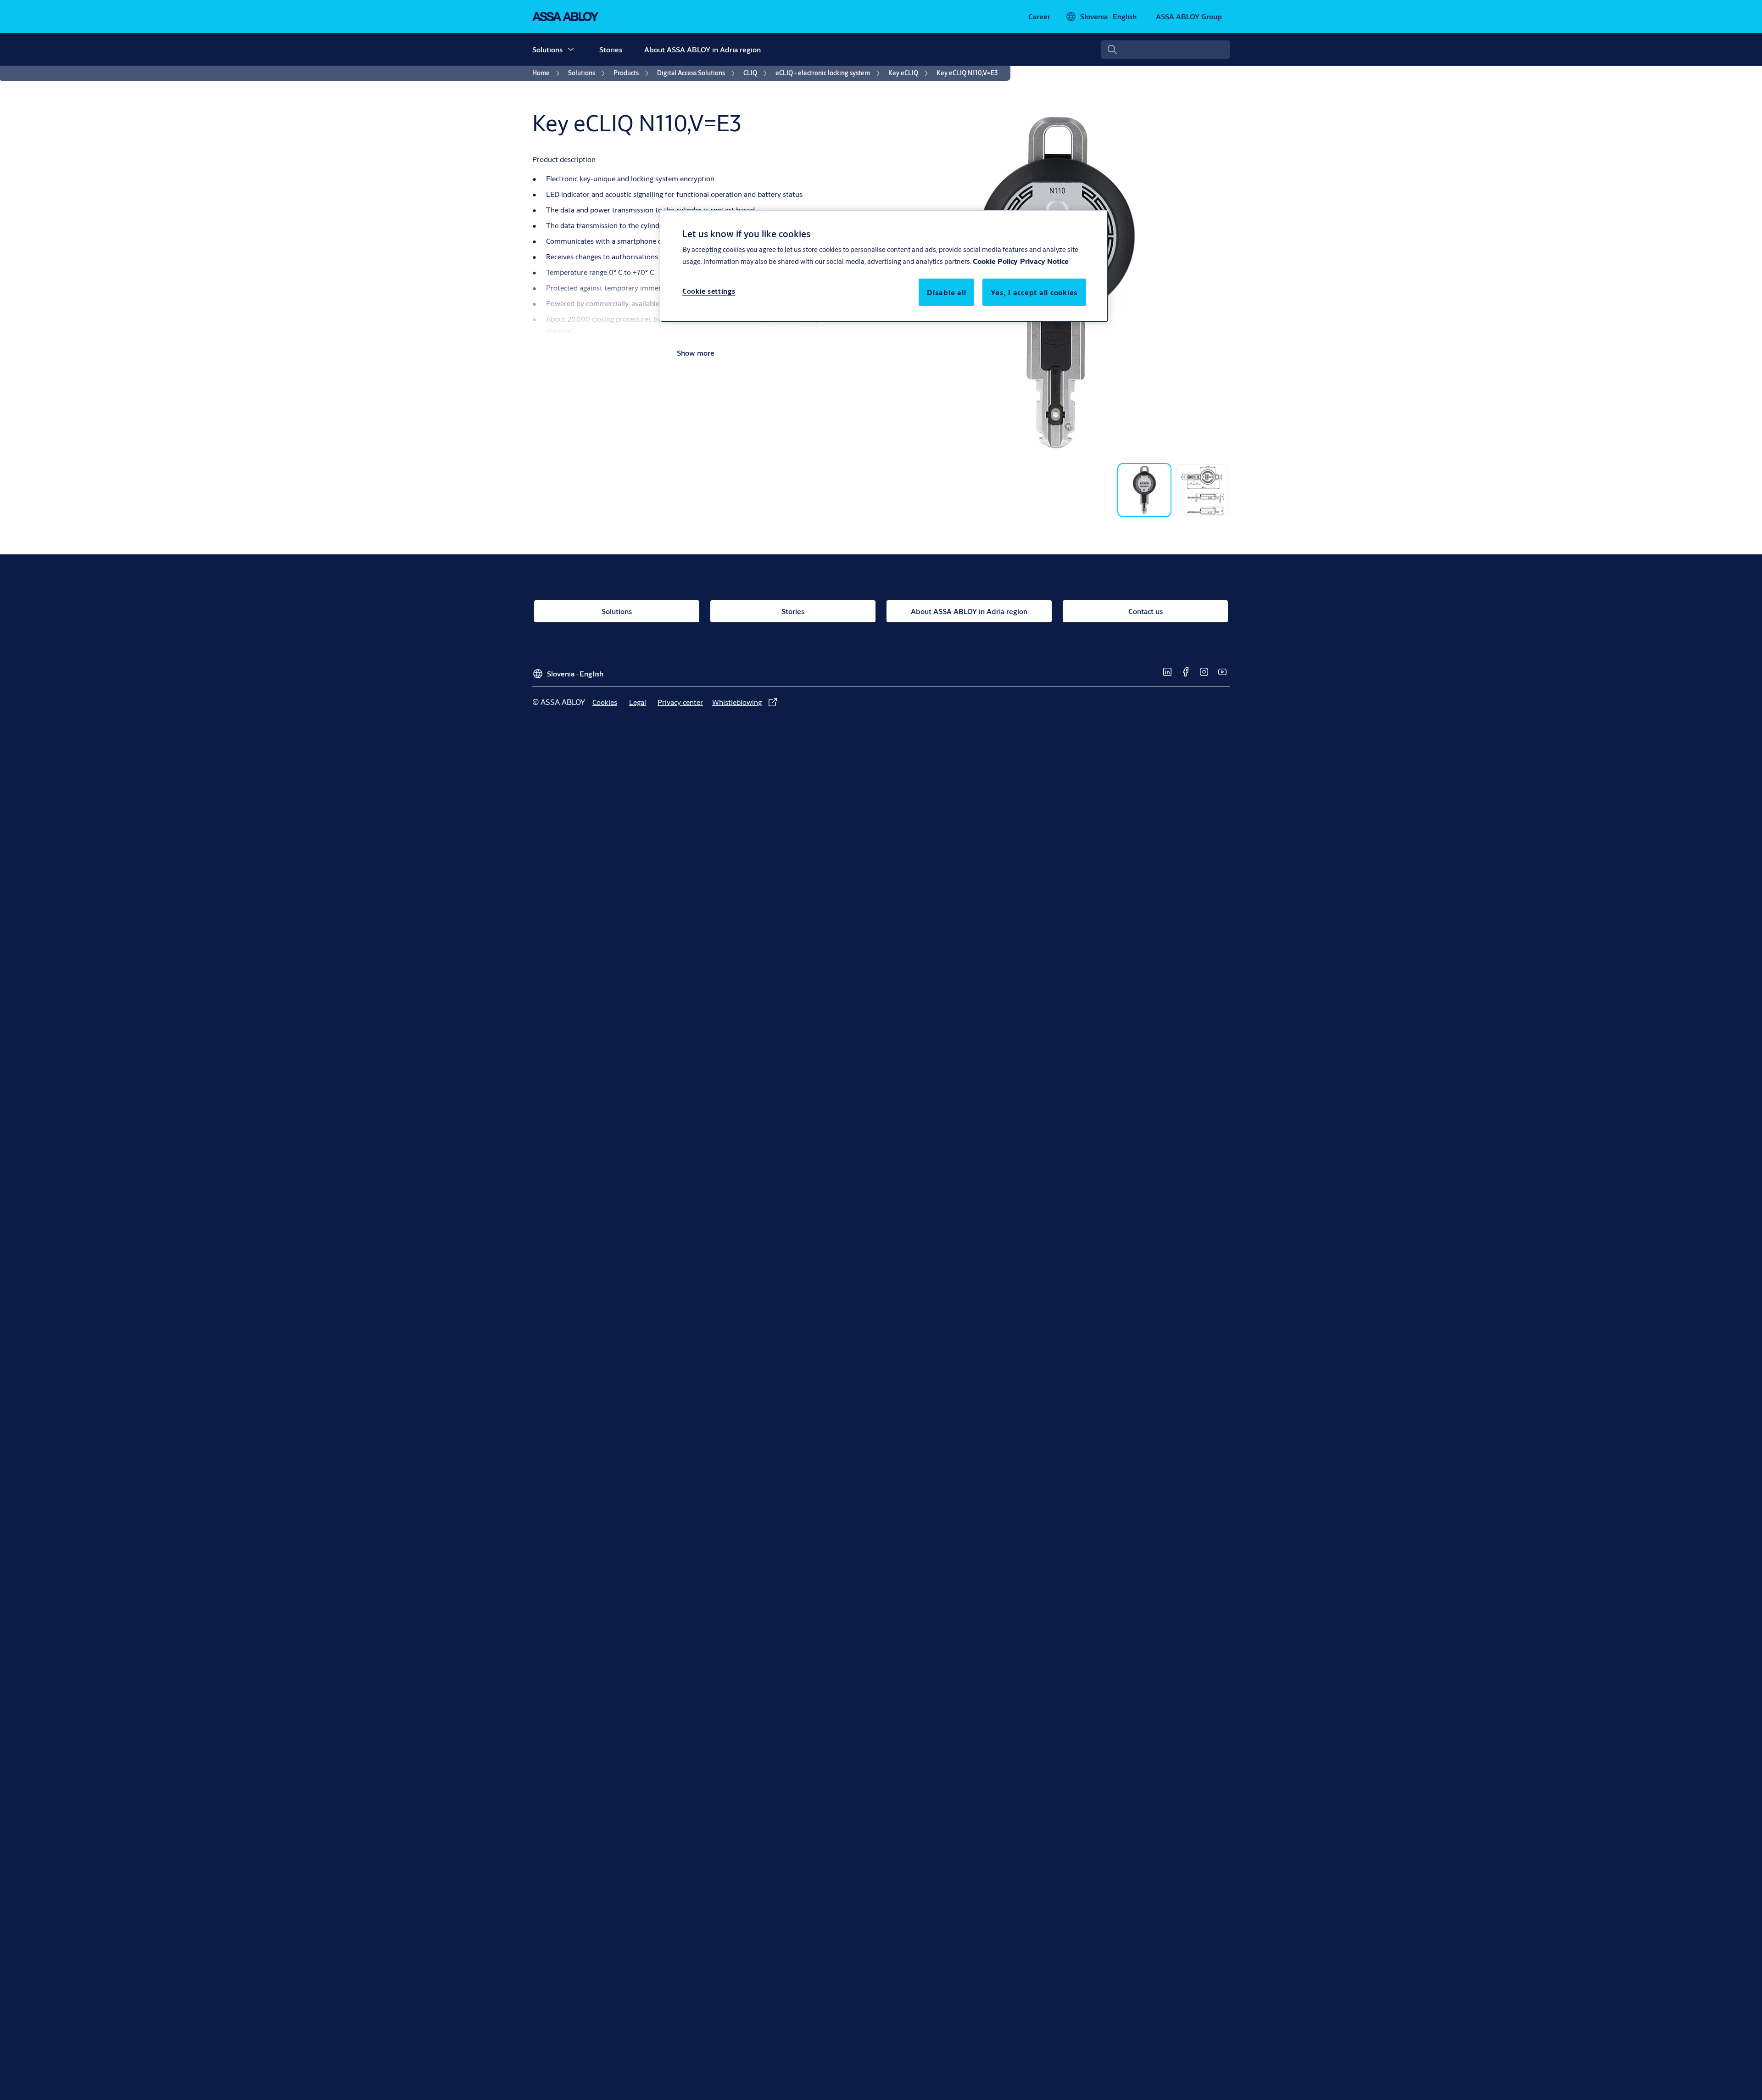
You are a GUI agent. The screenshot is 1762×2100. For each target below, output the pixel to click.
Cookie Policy (995, 261)
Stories (611, 49)
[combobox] (1165, 50)
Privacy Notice (1044, 261)
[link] (1039, 17)
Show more (696, 353)
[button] (571, 50)
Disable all (946, 292)
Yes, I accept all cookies (1034, 292)
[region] (884, 266)
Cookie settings (709, 291)
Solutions (547, 49)
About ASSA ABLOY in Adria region (703, 49)
